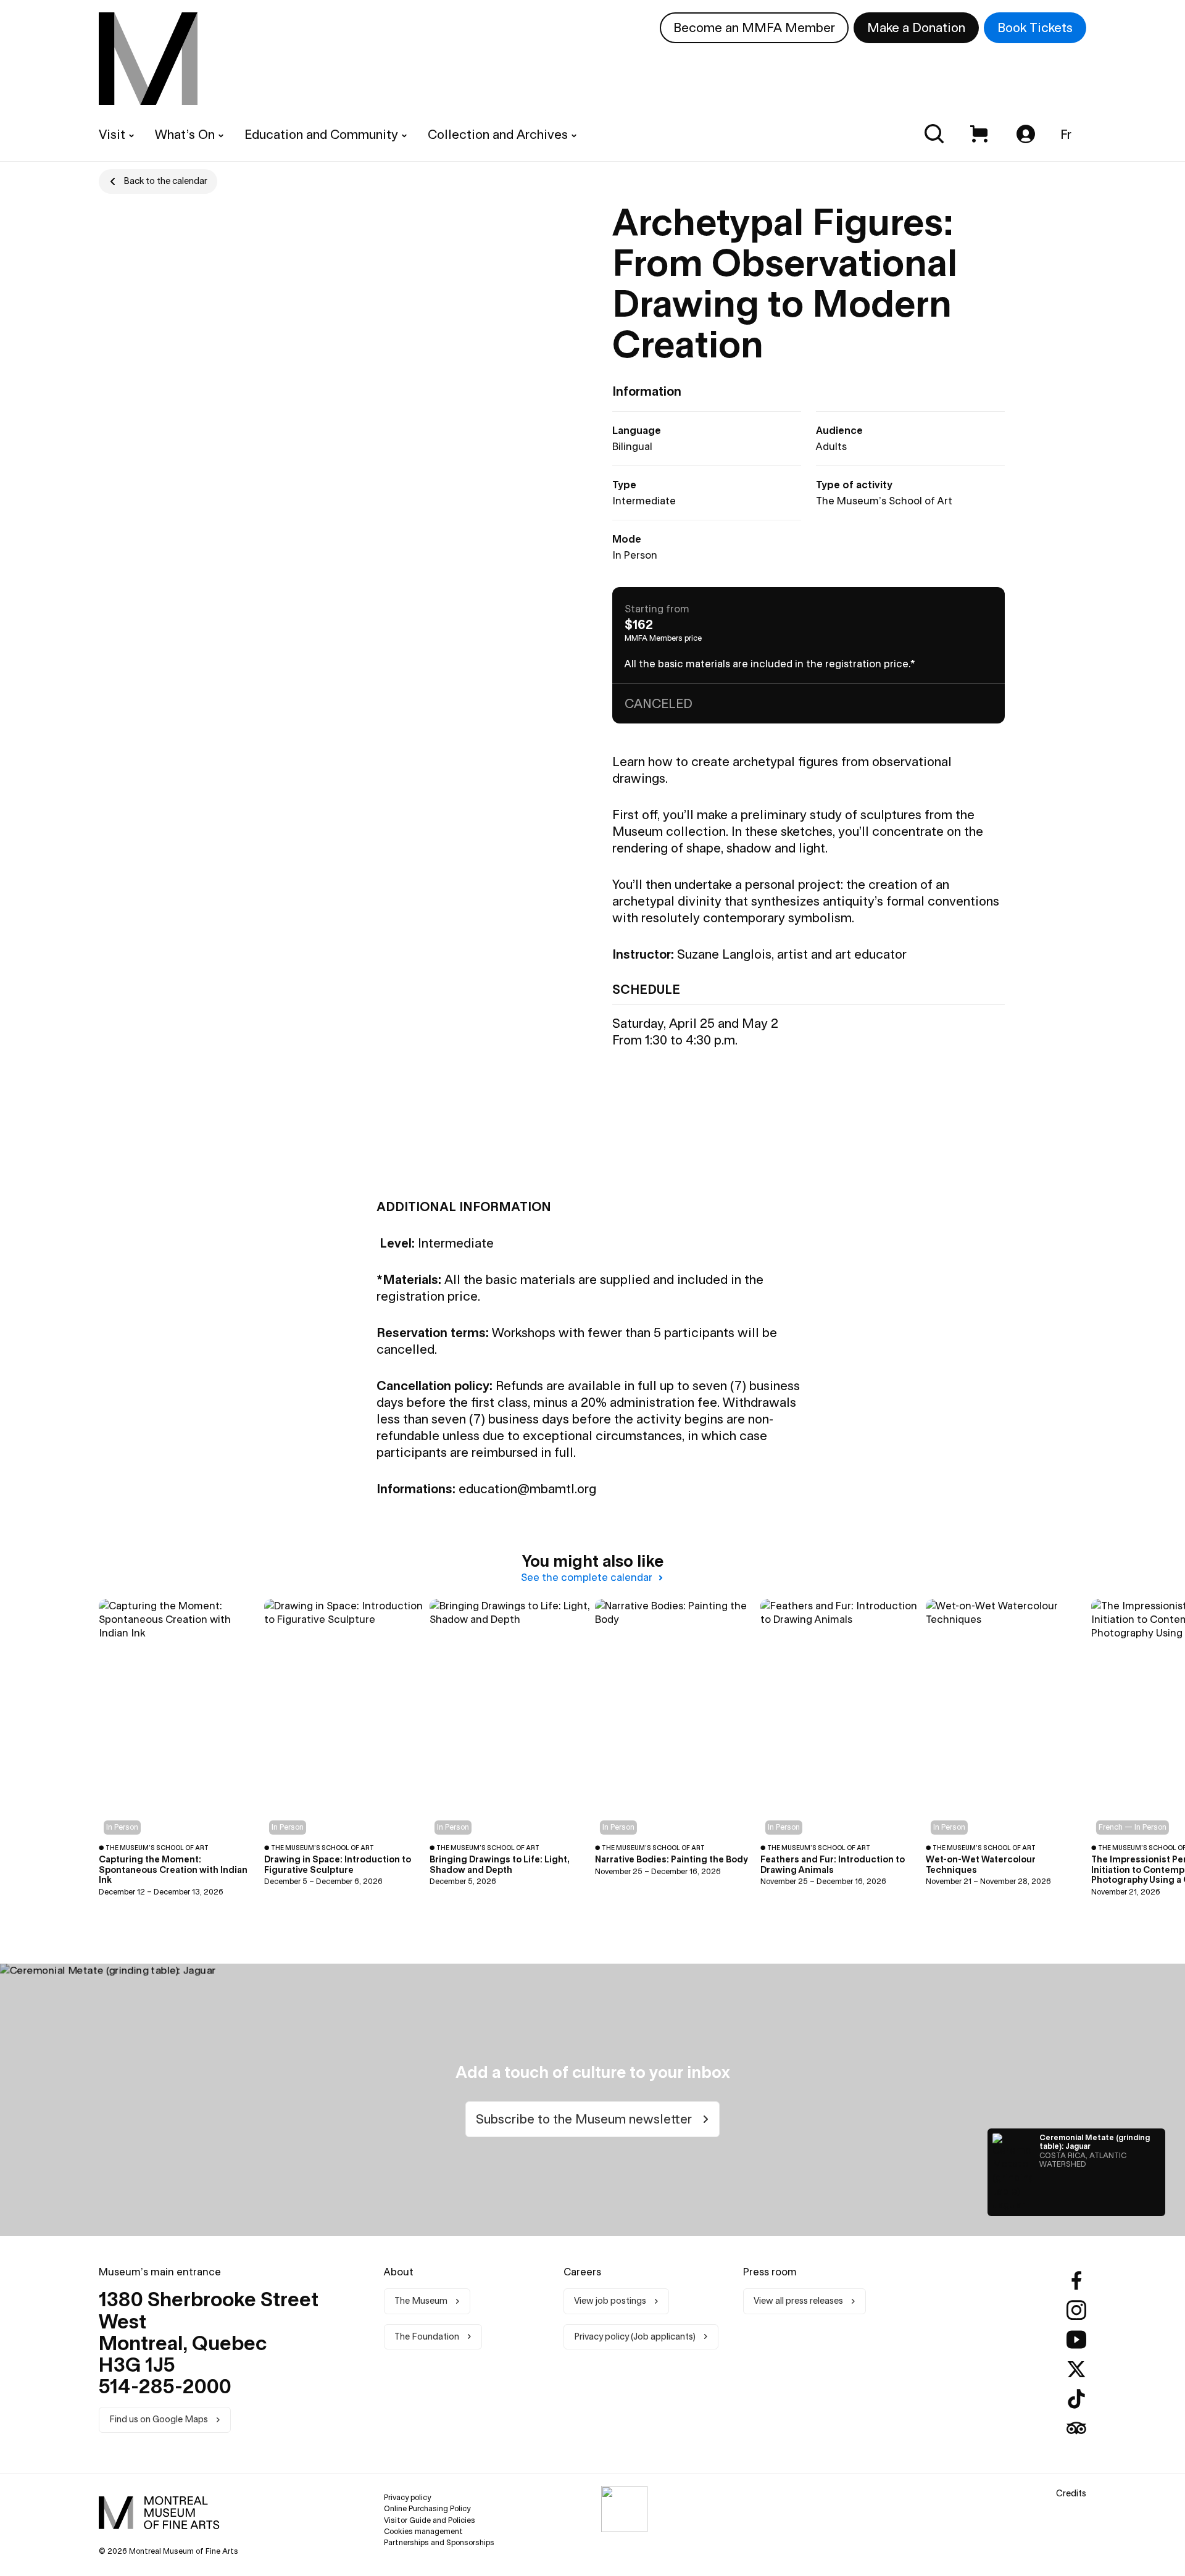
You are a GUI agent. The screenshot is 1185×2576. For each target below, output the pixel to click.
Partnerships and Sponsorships (439, 2542)
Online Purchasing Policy (427, 2508)
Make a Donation (916, 27)
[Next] (1142, 1750)
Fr (1066, 134)
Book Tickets (1035, 27)
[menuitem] (148, 59)
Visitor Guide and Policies (430, 2520)
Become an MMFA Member (754, 27)
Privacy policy (407, 2497)
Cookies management (423, 2531)
